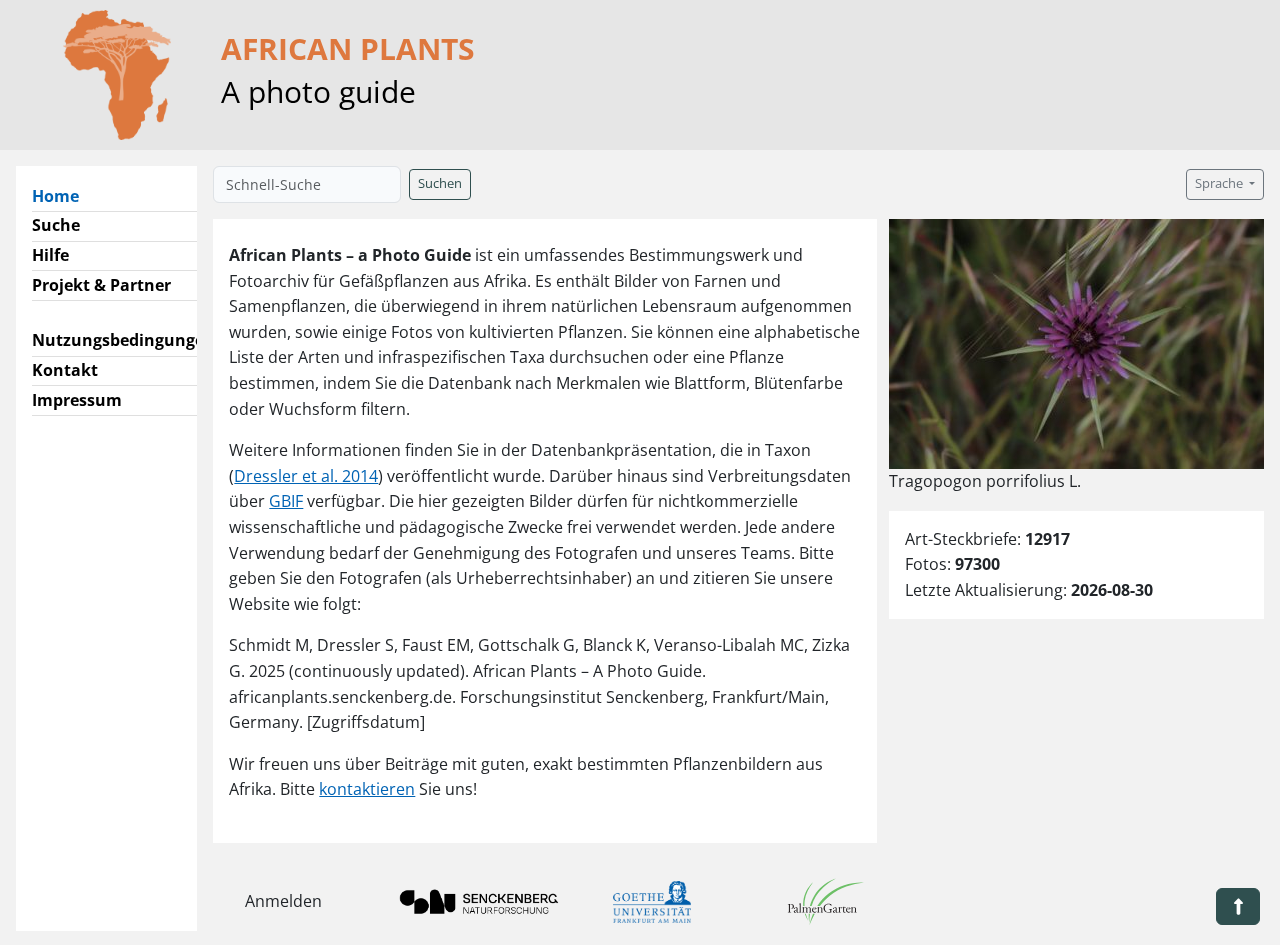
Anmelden (283, 901)
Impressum (77, 400)
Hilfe (50, 255)
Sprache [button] (1220, 183)
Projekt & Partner (101, 285)
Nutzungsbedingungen (123, 340)
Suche (56, 225)
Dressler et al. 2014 (306, 476)
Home (63, 195)
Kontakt (65, 370)
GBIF (286, 501)
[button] (1238, 906)
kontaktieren (367, 789)
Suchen (440, 183)
